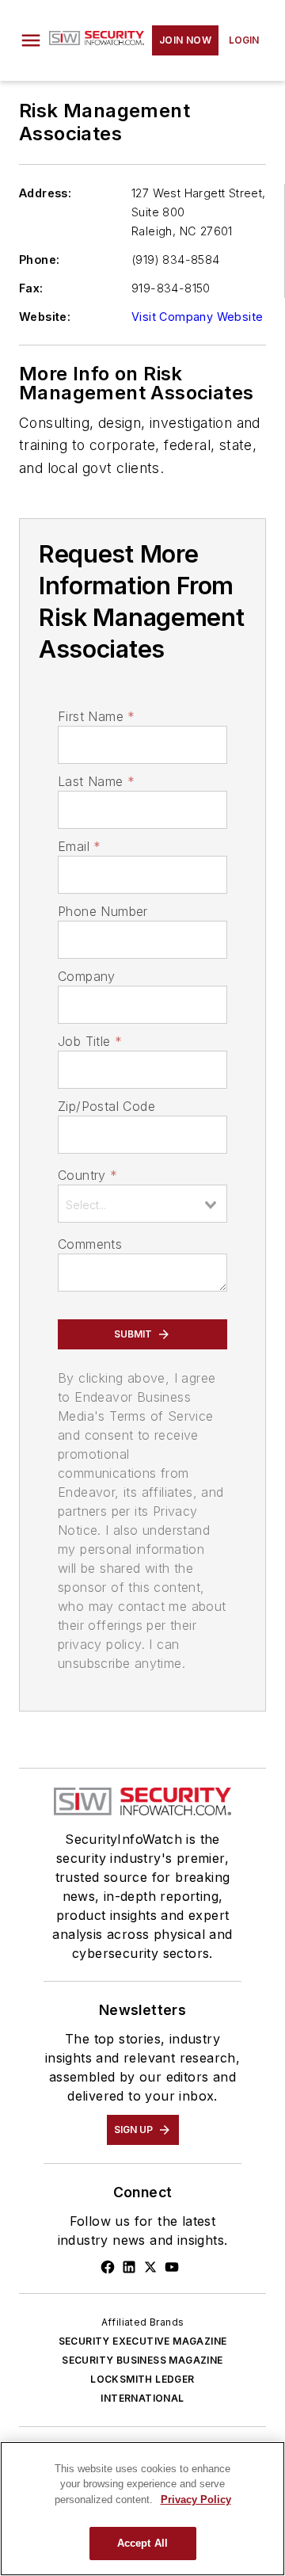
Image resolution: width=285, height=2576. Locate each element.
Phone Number (103, 911)
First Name (96, 716)
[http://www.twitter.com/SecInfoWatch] (150, 2267)
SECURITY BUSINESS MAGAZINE (142, 2360)
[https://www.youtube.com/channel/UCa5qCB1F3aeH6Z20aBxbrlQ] (172, 2267)
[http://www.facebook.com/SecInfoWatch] (108, 2267)
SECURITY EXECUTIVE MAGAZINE (143, 2341)
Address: (45, 193)
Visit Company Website (197, 317)
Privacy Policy (196, 2500)
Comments (90, 1244)
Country (87, 1175)
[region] (142, 2509)
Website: (45, 317)
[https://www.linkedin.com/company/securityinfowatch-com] (129, 2267)
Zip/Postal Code (106, 1106)
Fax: (31, 288)
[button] (31, 40)
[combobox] (142, 1204)
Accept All (142, 2543)
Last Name (96, 781)
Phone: (39, 260)
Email (79, 846)
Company (87, 976)
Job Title (90, 1041)
